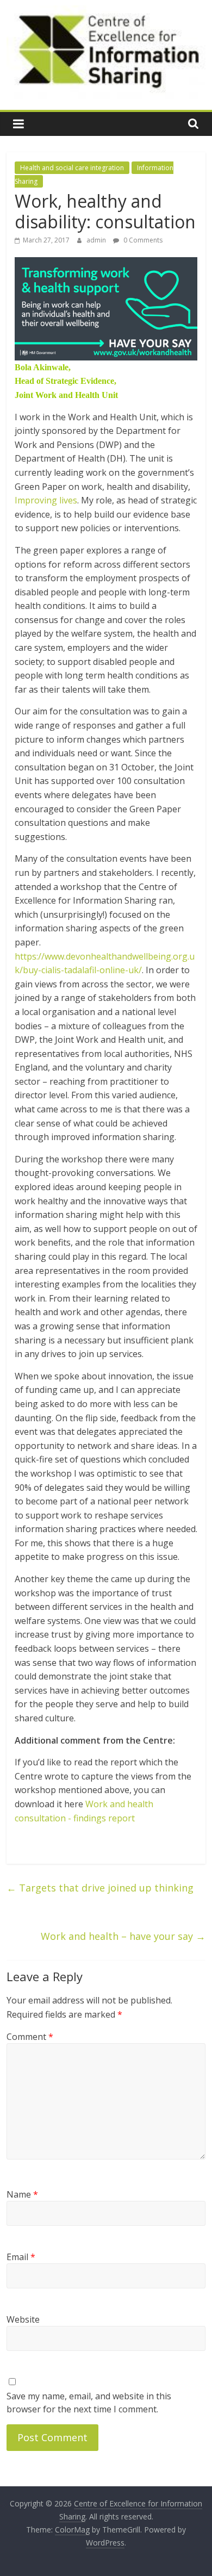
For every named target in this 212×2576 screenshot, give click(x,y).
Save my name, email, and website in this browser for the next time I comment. (89, 2403)
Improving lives (46, 500)
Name (22, 2194)
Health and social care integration (72, 168)
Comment (30, 2037)
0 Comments (142, 240)
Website (23, 2319)
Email (21, 2257)
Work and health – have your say (123, 1936)
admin (97, 240)
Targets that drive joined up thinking (100, 1888)
